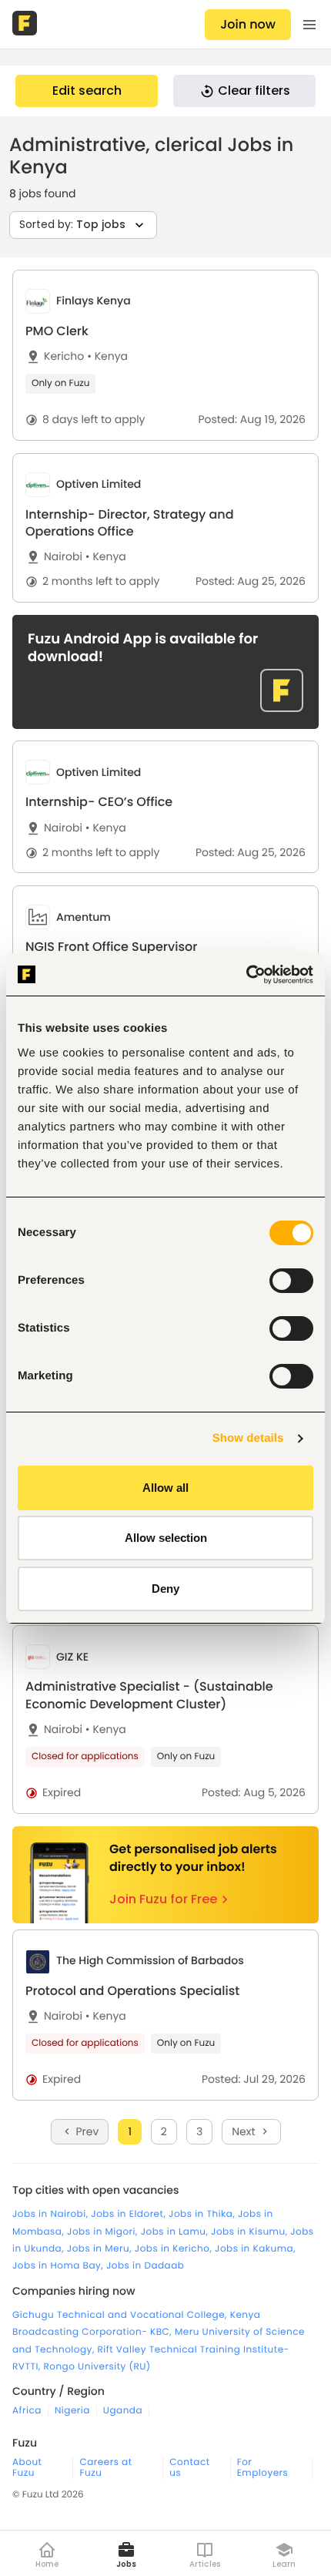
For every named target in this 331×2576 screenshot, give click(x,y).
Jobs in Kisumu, (251, 2232)
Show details (248, 1438)
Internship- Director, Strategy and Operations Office (130, 523)
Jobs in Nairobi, (52, 2214)
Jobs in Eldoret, (130, 2214)
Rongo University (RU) (97, 2367)
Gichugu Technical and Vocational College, (121, 2315)
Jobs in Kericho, (175, 2249)
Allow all (165, 1488)
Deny (165, 1589)
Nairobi (63, 557)
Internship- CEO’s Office (99, 802)
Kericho (64, 356)
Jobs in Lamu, (176, 2232)
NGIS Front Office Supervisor (111, 947)
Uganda (123, 2411)
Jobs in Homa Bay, (59, 2266)
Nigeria (72, 2411)
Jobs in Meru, (101, 2249)
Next (243, 2131)
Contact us (189, 2468)
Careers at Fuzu (105, 2468)
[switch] (291, 1281)
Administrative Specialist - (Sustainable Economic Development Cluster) (149, 1695)
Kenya (107, 356)
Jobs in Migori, (104, 2232)
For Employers (263, 2468)
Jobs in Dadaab (145, 2266)
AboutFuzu (27, 2468)
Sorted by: (72, 224)
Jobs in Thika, (203, 2214)
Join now (248, 24)
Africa (27, 2411)
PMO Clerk (57, 331)
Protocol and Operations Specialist (132, 1991)
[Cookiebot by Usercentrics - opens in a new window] (246, 975)
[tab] (165, 355)
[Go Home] (26, 25)
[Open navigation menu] (309, 25)
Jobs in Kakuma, (255, 2249)
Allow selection (166, 1538)
